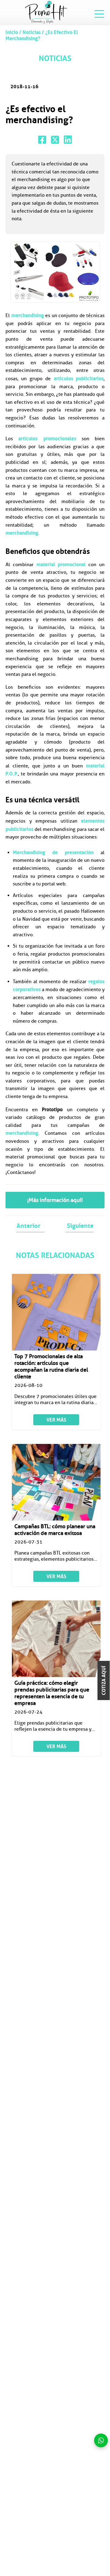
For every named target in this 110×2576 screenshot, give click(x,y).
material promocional (61, 564)
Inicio (12, 32)
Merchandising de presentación (53, 852)
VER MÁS (56, 1420)
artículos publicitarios (79, 378)
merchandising (28, 315)
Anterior (28, 1226)
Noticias (32, 32)
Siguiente (80, 1226)
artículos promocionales (47, 438)
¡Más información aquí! (55, 1200)
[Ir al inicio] (46, 12)
